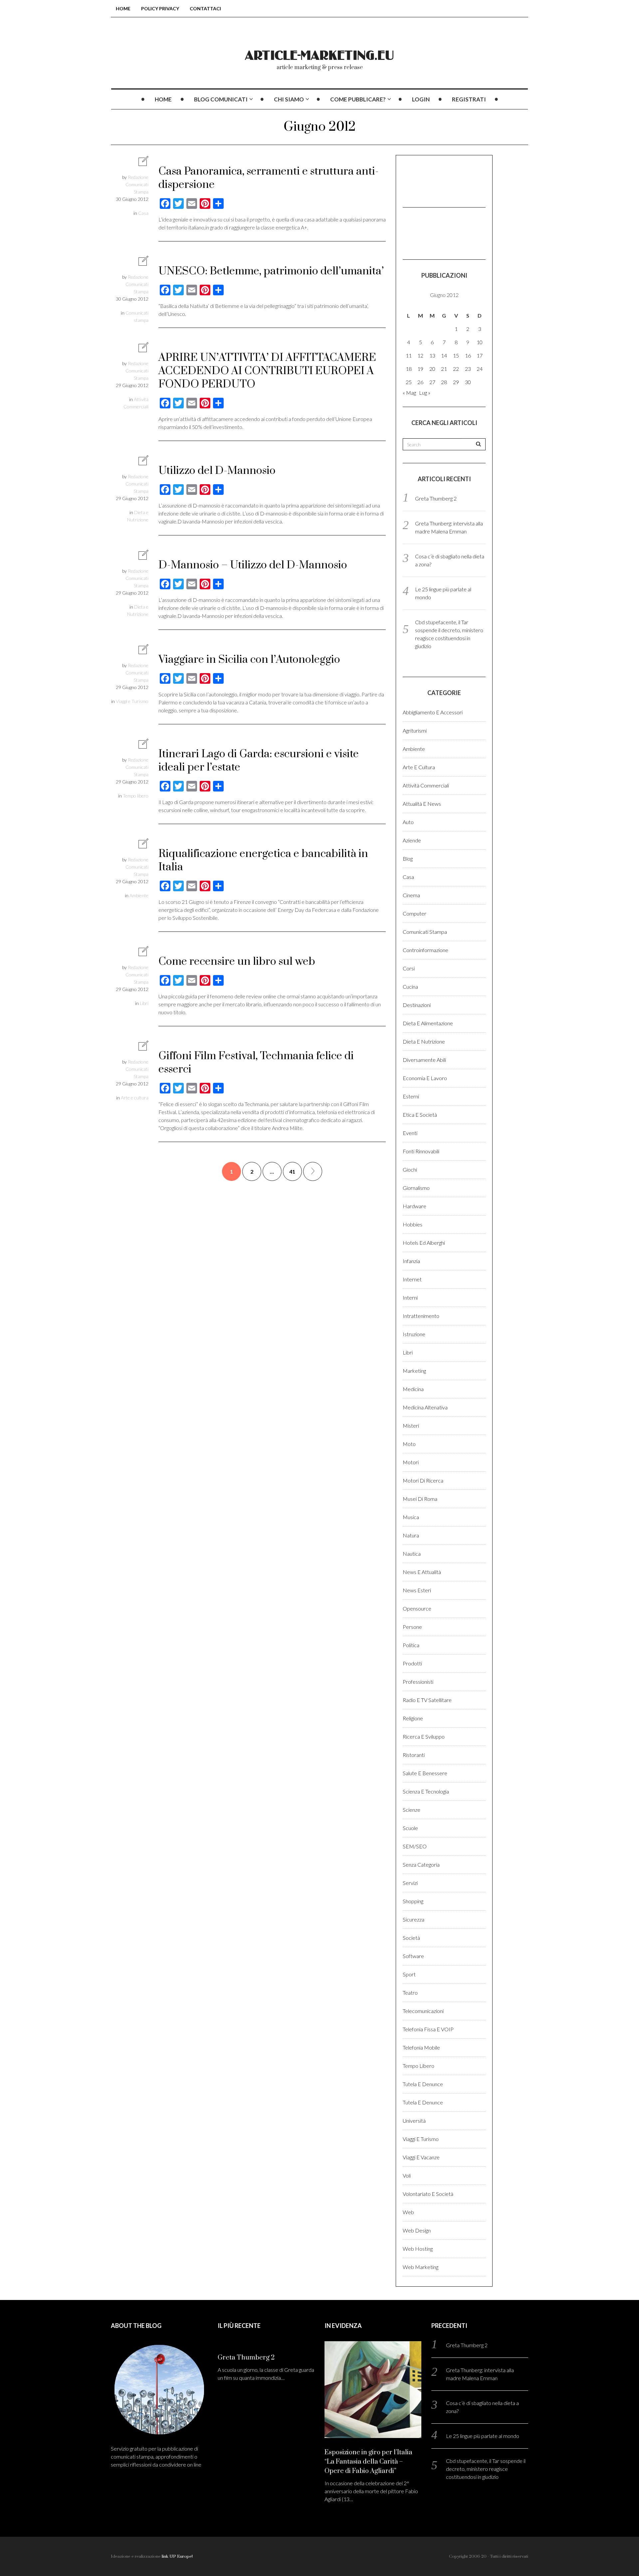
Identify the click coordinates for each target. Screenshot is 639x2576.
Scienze (412, 1810)
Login (421, 99)
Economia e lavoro (425, 1078)
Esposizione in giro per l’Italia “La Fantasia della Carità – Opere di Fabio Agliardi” (368, 2462)
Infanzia (411, 1261)
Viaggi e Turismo (132, 701)
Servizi (410, 1883)
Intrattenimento (421, 1316)
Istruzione (414, 1334)
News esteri (417, 1590)
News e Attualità (422, 1572)
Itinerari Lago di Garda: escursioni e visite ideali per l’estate (259, 761)
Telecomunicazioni (423, 2011)
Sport (409, 1974)
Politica (411, 1645)
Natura (411, 1535)
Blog (408, 859)
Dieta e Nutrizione (424, 1041)
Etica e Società (420, 1115)
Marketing (414, 1371)
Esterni (411, 1096)
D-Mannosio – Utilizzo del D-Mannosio (253, 565)
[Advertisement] (436, 180)
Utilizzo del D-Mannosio (217, 471)
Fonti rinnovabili (421, 1151)
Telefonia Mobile (421, 2047)
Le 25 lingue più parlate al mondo (483, 2436)
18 (409, 369)
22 (456, 369)
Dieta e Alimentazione (428, 1023)
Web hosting (418, 2249)
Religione (413, 1718)
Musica (411, 1517)
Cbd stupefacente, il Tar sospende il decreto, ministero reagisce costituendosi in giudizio (486, 2469)
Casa (143, 213)
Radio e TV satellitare (427, 1700)
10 (480, 342)
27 (432, 382)
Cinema (411, 895)
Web (408, 2212)
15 (456, 355)
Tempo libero (136, 796)
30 (468, 382)
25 (409, 382)
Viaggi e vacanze (421, 2157)
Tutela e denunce (423, 2084)
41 (292, 1171)
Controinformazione (426, 950)
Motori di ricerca (423, 1480)
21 (444, 369)
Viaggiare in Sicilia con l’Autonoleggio (249, 660)
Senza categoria (421, 1864)
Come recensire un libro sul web (237, 962)
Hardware (415, 1206)
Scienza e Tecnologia (426, 1791)
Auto (408, 822)
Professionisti (418, 1682)
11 (409, 355)
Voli (407, 2175)
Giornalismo (416, 1188)
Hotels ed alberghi (424, 1243)
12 (420, 355)
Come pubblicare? (358, 99)
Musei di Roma (420, 1499)
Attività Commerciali (426, 785)
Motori (411, 1462)
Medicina (413, 1389)
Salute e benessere (425, 1773)
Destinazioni (417, 1005)
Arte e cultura (135, 1098)
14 (444, 355)
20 (432, 369)
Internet (412, 1279)
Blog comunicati (221, 99)
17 (480, 355)
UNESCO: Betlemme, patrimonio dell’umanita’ (271, 271)
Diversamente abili (424, 1060)
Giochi (410, 1169)
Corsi (409, 968)
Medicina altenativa (425, 1407)
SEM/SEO (415, 1846)
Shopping (413, 1901)
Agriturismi (415, 730)
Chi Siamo (289, 99)
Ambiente (139, 895)
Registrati (469, 99)
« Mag (409, 393)
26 (420, 382)
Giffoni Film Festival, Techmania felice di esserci (256, 1063)
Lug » (425, 393)
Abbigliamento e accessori (433, 712)
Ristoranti (414, 1755)
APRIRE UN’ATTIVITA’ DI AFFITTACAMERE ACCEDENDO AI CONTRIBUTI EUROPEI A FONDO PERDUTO (267, 371)
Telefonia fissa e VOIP (428, 2029)
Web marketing (421, 2267)
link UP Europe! (177, 2556)
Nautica (412, 1554)
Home (123, 8)
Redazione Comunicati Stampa (137, 184)
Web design (417, 2230)
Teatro (410, 1993)
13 (432, 355)
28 (444, 382)
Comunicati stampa (425, 932)
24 (480, 369)
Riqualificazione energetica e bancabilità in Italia (263, 860)
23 (468, 369)
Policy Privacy (160, 8)
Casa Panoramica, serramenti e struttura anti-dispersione (269, 178)
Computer (415, 913)
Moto (409, 1444)
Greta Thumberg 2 (436, 498)
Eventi (410, 1133)
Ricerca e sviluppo (424, 1736)
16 (468, 355)
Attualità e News (422, 804)
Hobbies (413, 1224)
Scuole (410, 1828)
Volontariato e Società (428, 2194)
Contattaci (205, 8)
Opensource (417, 1608)
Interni (410, 1297)
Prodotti (412, 1663)
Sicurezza (414, 1919)
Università (414, 2121)
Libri (144, 1003)
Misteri (411, 1426)
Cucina (410, 987)
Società (411, 1938)
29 (456, 382)
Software (413, 1956)
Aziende (412, 840)
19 (420, 369)
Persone (412, 1627)
